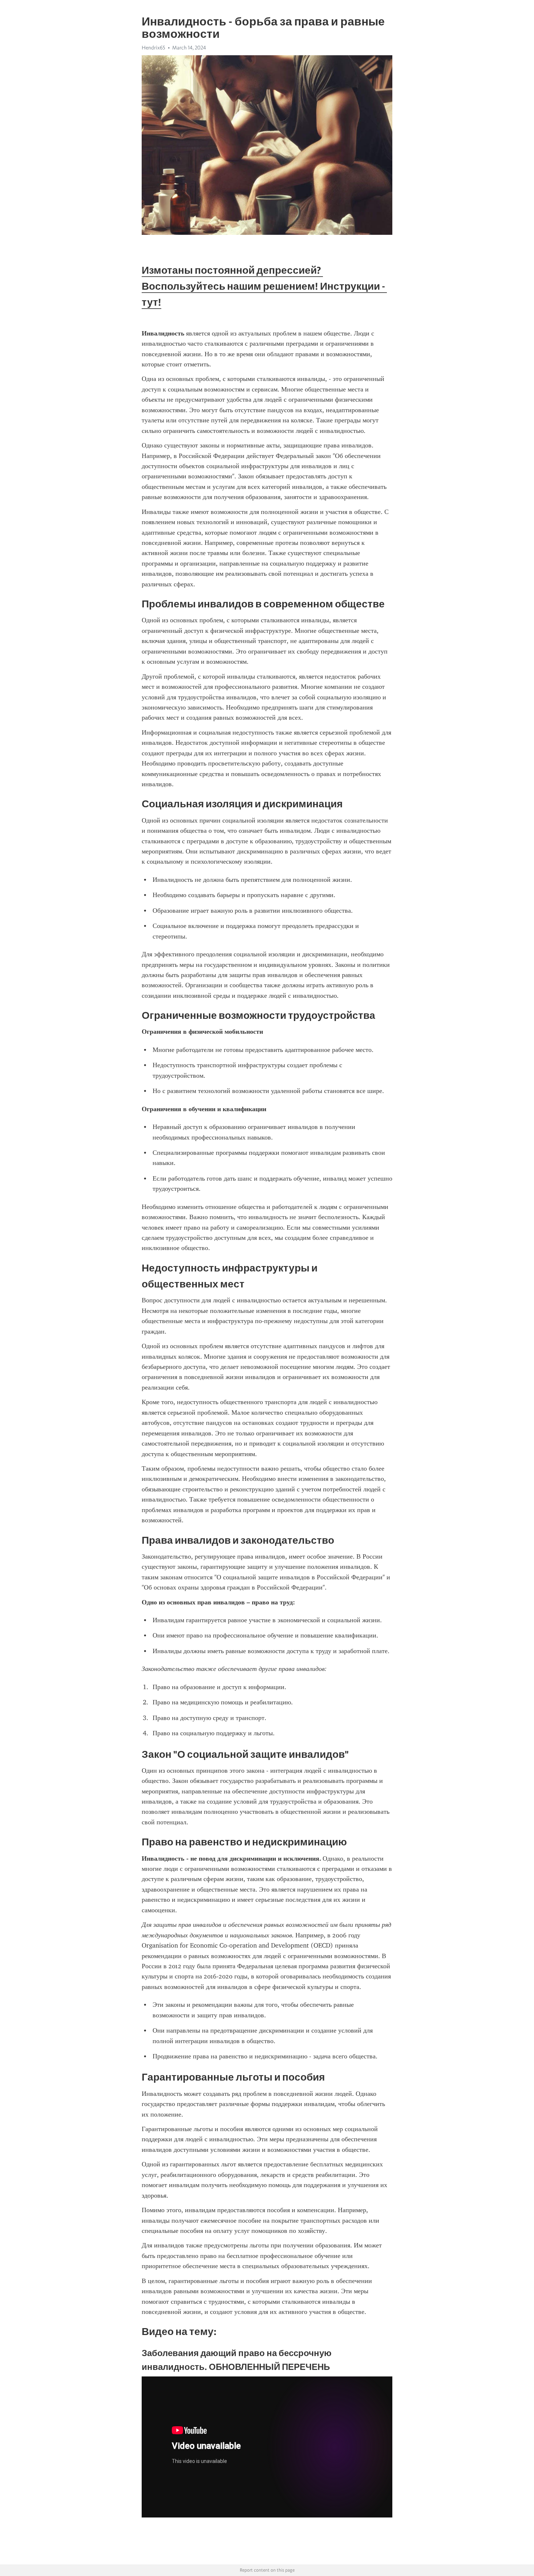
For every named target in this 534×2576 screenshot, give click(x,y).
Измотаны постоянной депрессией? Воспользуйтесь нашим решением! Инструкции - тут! (264, 286)
